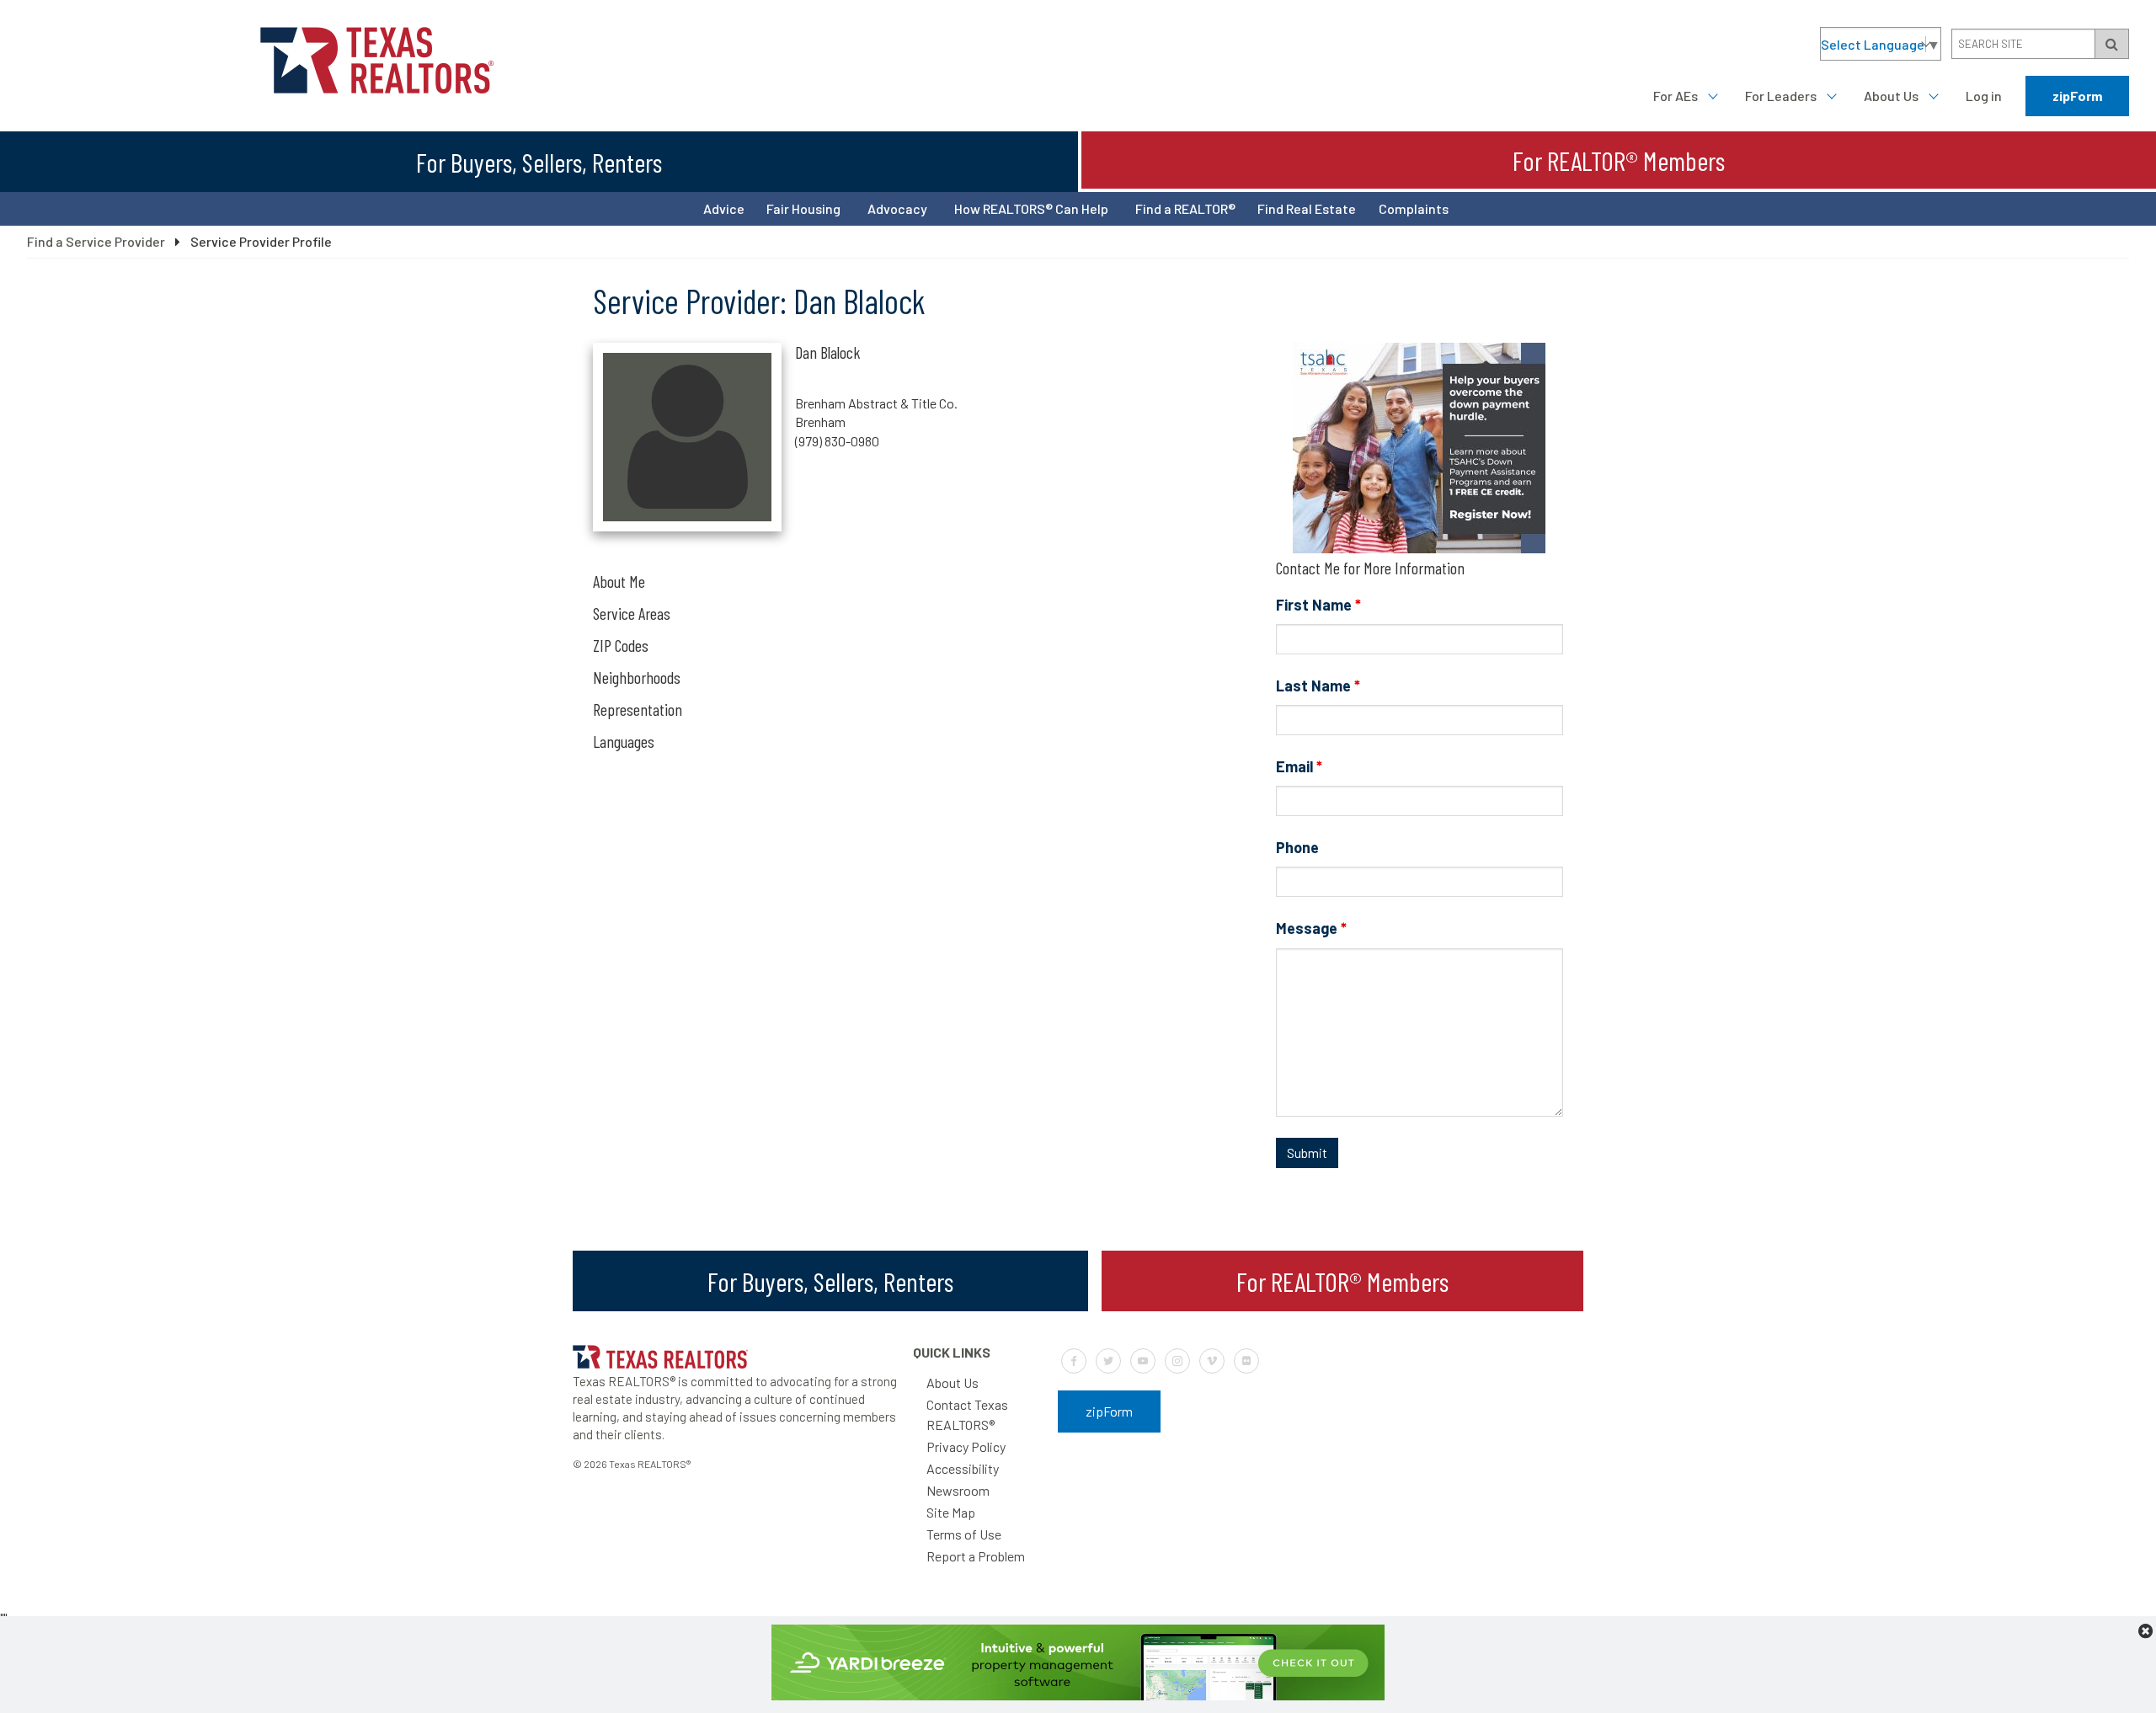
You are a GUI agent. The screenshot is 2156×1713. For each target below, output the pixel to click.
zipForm (2077, 96)
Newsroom (958, 1490)
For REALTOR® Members (1619, 160)
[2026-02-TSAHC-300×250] (1419, 548)
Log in (1984, 96)
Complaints (1414, 208)
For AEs (1676, 96)
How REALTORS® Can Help (1031, 208)
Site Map (951, 1512)
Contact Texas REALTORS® (967, 1414)
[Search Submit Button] (2112, 44)
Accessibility (963, 1468)
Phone (1297, 847)
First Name (1318, 605)
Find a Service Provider (96, 241)
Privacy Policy (966, 1446)
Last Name (1318, 686)
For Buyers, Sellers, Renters (539, 162)
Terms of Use (964, 1534)
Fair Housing (803, 208)
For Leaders (1781, 96)
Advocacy (897, 208)
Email (1299, 766)
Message (1311, 928)
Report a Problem (976, 1556)
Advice (724, 208)
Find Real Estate (1307, 208)
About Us (1891, 96)
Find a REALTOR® (1185, 208)
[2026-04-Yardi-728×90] (1078, 1695)
